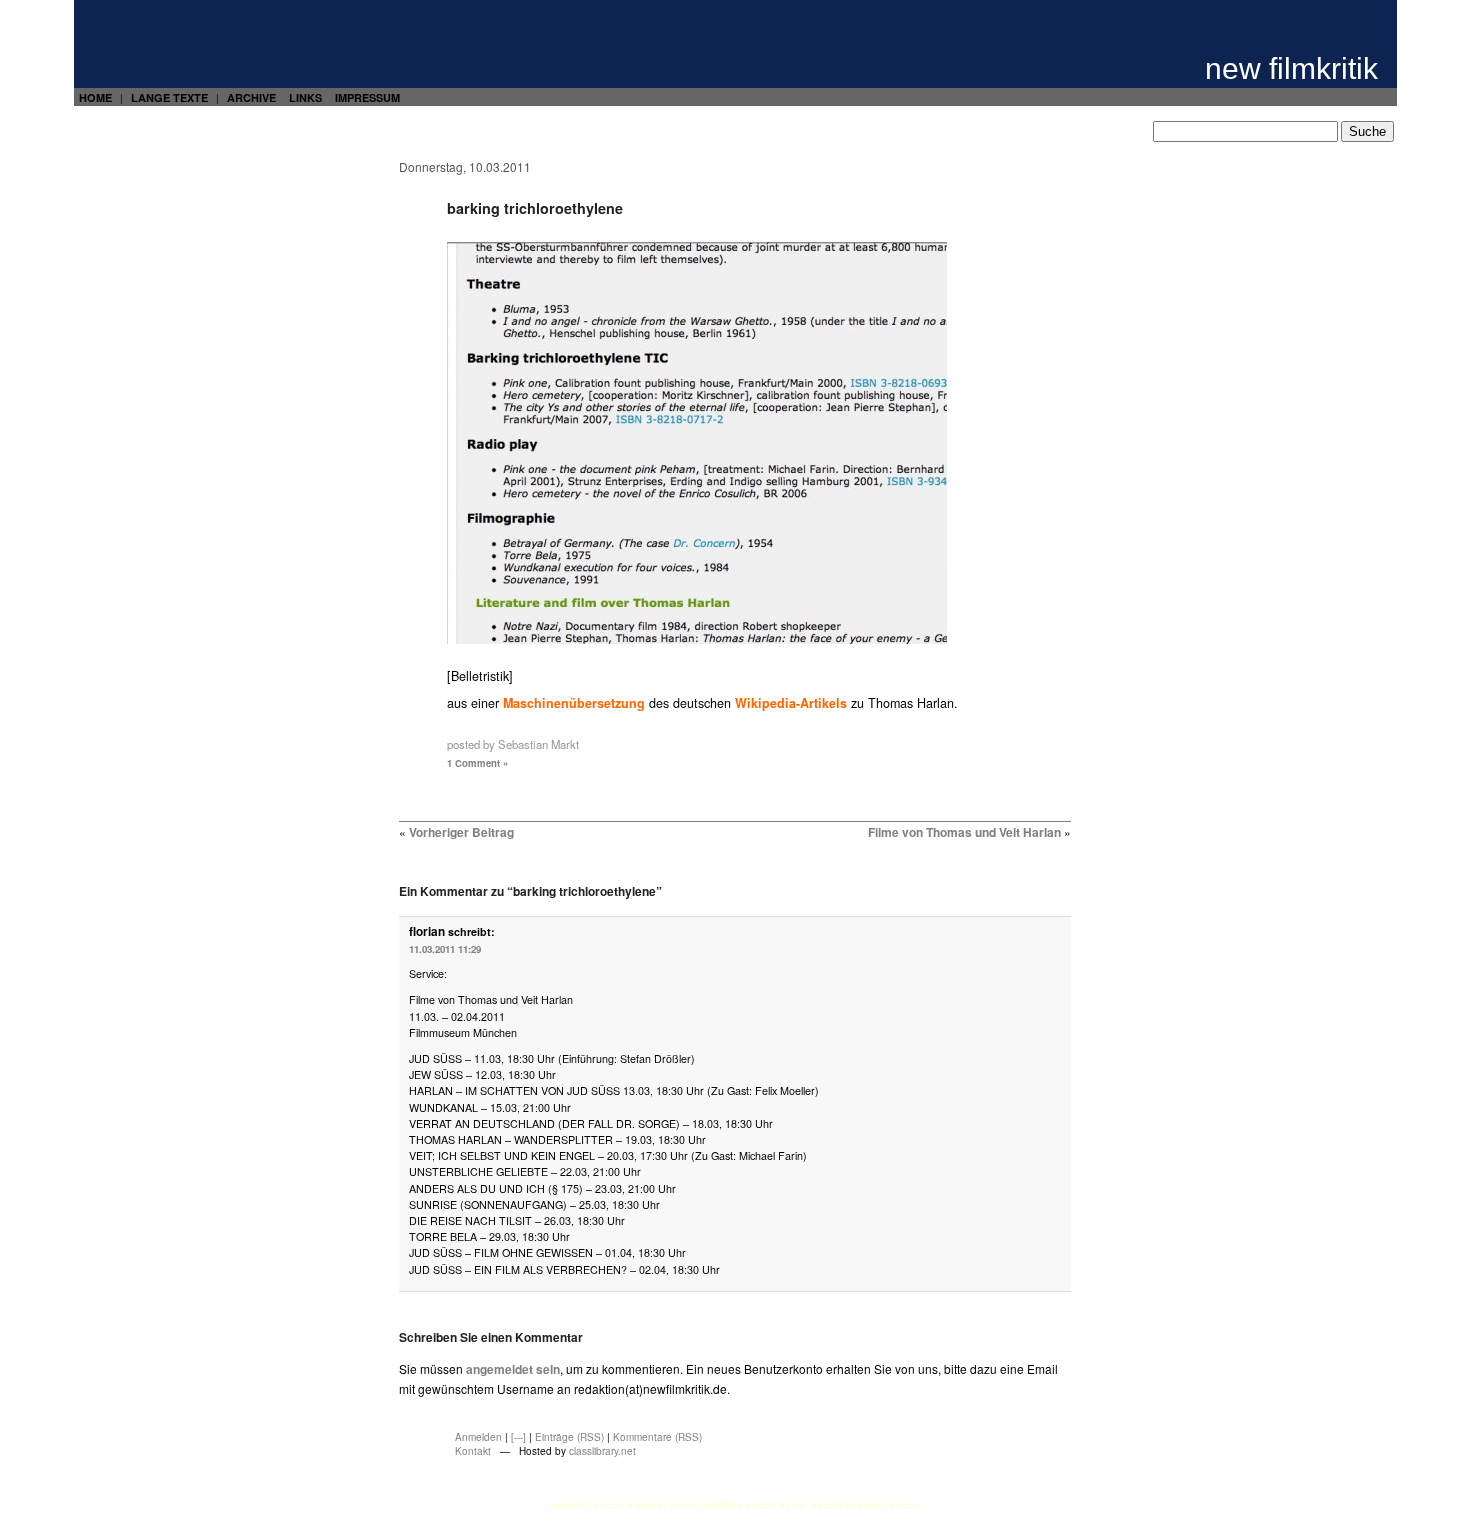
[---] (518, 1437)
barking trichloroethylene (535, 208)
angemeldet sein (513, 1369)
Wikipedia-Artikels (791, 703)
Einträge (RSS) (569, 1437)
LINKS (305, 97)
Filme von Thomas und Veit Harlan (964, 832)
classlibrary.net (602, 1451)
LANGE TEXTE (169, 97)
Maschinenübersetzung (574, 703)
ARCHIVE (251, 97)
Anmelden (478, 1437)
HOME (95, 97)
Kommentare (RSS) (657, 1437)
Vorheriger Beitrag (461, 832)
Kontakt (473, 1451)
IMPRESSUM (367, 97)
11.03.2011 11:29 (445, 949)
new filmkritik (1291, 68)
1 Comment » (477, 763)
